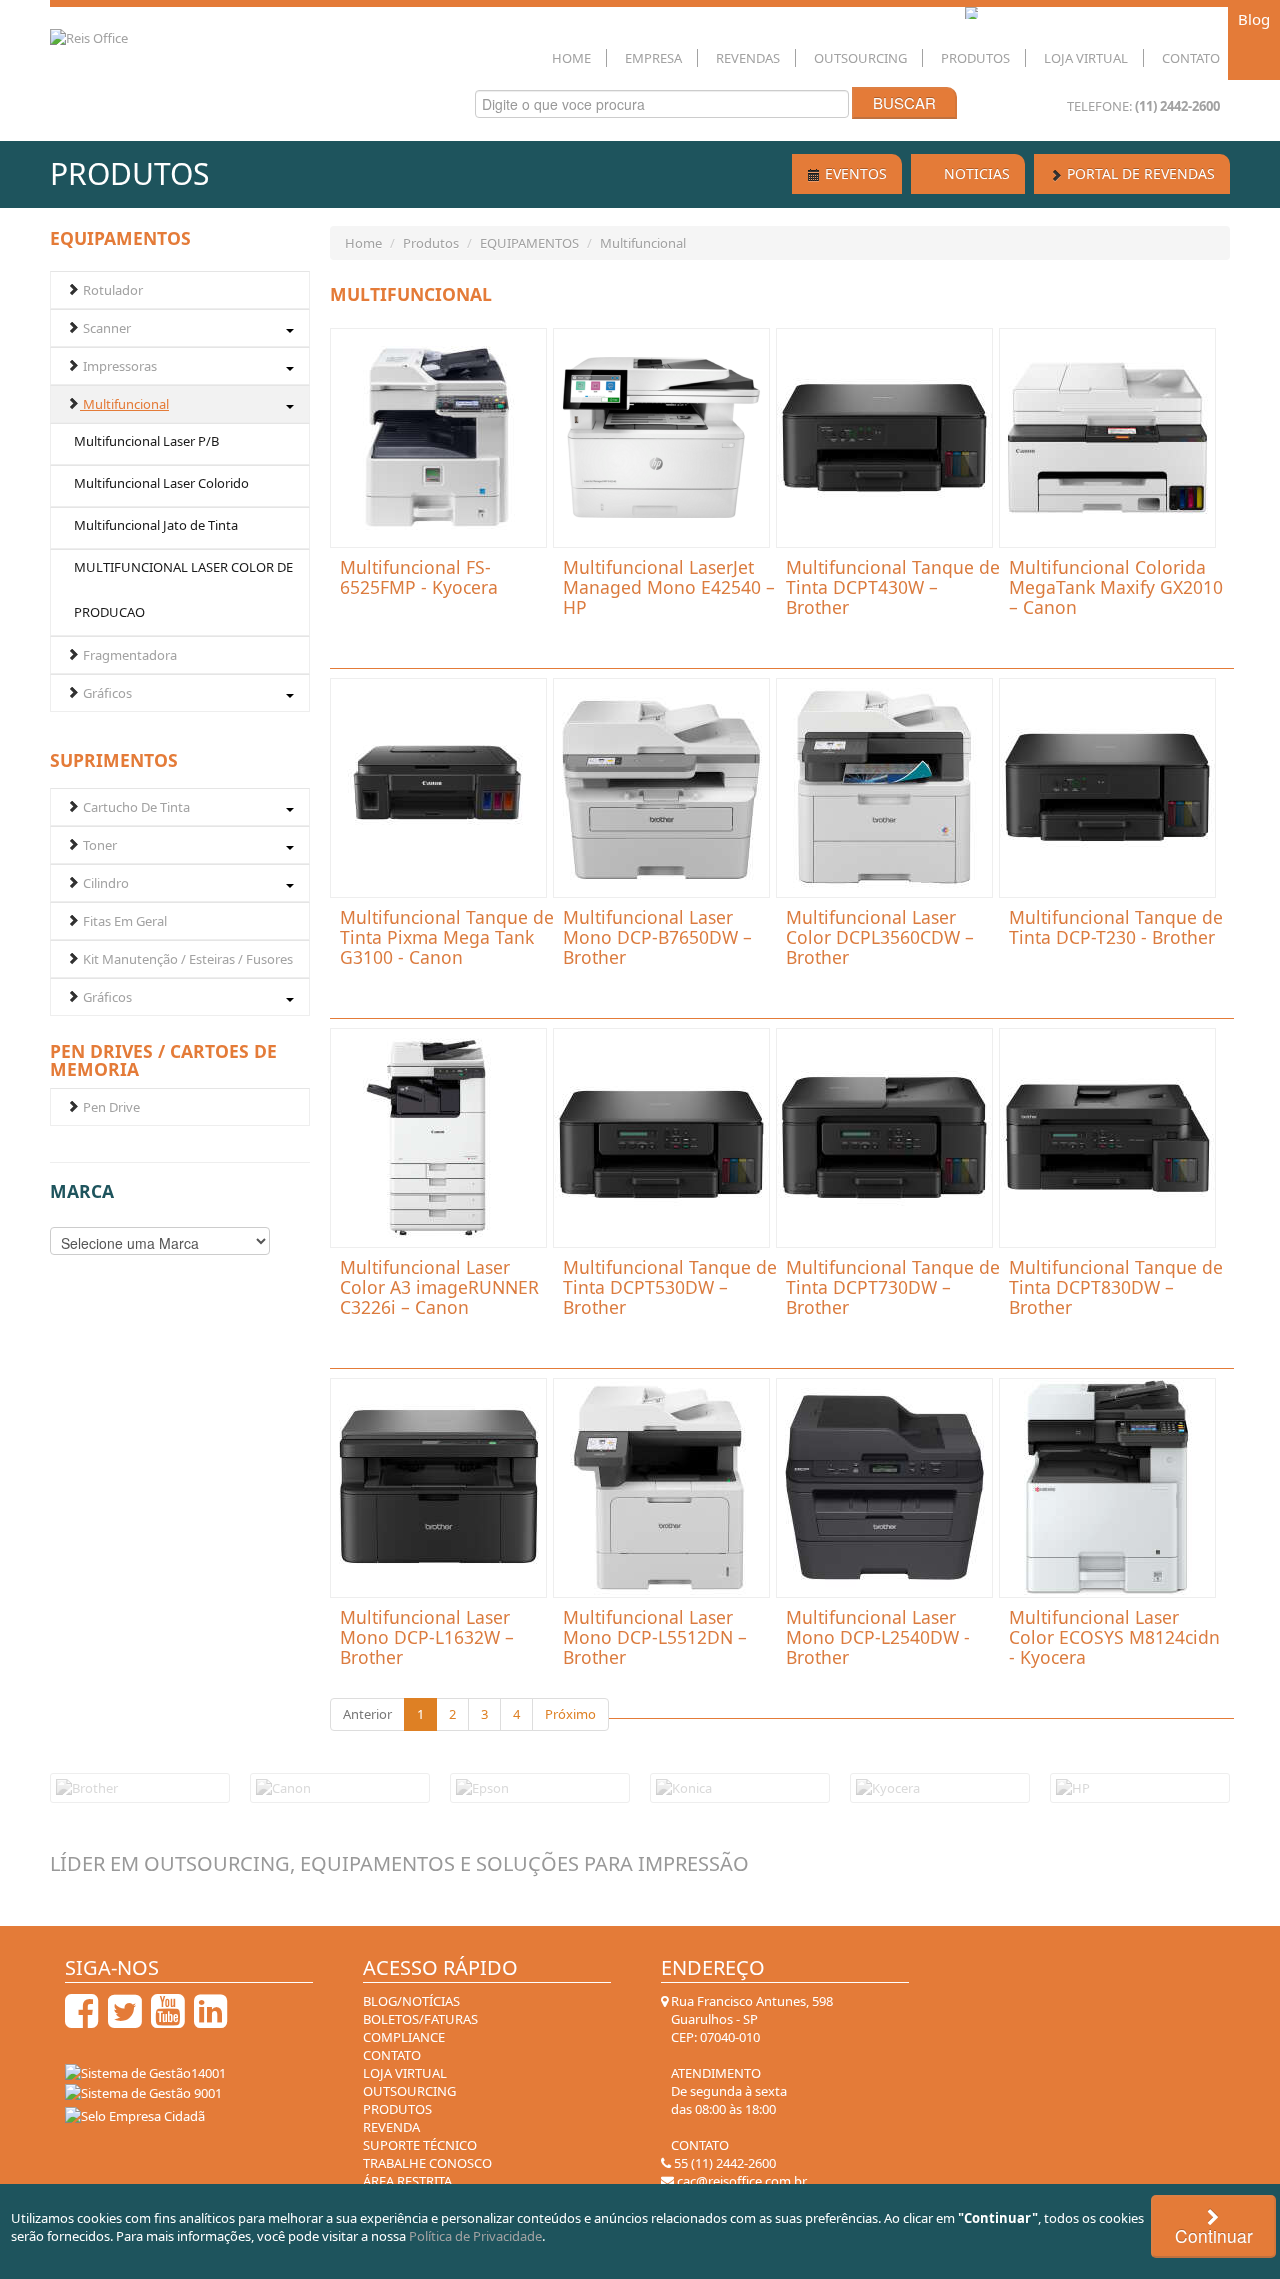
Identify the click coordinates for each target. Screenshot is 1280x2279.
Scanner (105, 328)
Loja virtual (405, 2073)
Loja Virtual (1086, 58)
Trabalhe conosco (427, 2163)
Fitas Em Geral (123, 921)
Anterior (367, 1714)
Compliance (404, 2037)
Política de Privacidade (475, 2236)
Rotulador (111, 290)
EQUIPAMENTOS (529, 243)
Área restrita (407, 2181)
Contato (1191, 58)
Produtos (975, 58)
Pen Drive (110, 1107)
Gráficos (106, 693)
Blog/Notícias (411, 2001)
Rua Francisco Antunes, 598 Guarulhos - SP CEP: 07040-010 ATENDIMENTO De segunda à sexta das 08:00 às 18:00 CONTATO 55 (750, 2082)
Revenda (391, 2127)
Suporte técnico (420, 2145)
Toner (98, 845)
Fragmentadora (128, 655)
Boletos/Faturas (420, 2019)
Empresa (653, 58)
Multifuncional (124, 404)
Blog (1254, 19)
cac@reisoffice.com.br (740, 2181)
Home (571, 58)
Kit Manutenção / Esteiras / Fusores (186, 959)
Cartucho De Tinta (135, 807)
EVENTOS (854, 173)
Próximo (570, 1714)
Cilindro (104, 883)
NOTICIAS (975, 173)
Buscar (904, 102)
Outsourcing (860, 58)
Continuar (1214, 2235)
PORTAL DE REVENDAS (1139, 173)
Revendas (748, 58)
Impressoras (118, 366)
